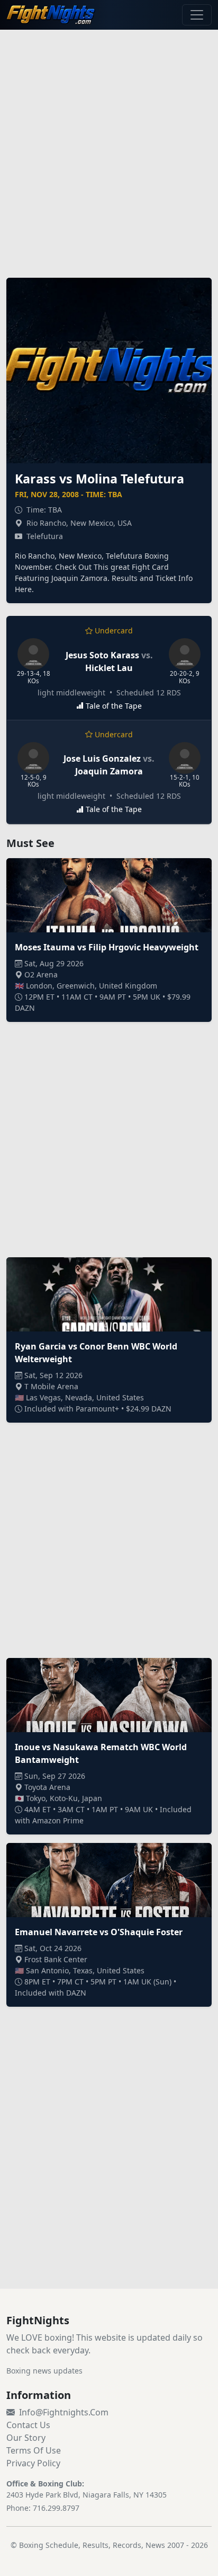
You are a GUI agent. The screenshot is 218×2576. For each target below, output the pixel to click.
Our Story (26, 2438)
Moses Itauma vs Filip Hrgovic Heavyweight (107, 947)
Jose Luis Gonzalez (102, 758)
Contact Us (28, 2425)
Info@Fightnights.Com (64, 2412)
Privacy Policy (33, 2463)
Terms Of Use (34, 2450)
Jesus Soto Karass (102, 655)
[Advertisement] (109, 147)
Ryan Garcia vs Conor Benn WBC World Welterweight (96, 1353)
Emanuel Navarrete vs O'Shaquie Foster (99, 1932)
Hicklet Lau (109, 668)
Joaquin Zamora (109, 771)
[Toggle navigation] (197, 15)
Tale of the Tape (114, 706)
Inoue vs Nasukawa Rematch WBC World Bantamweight (101, 1753)
